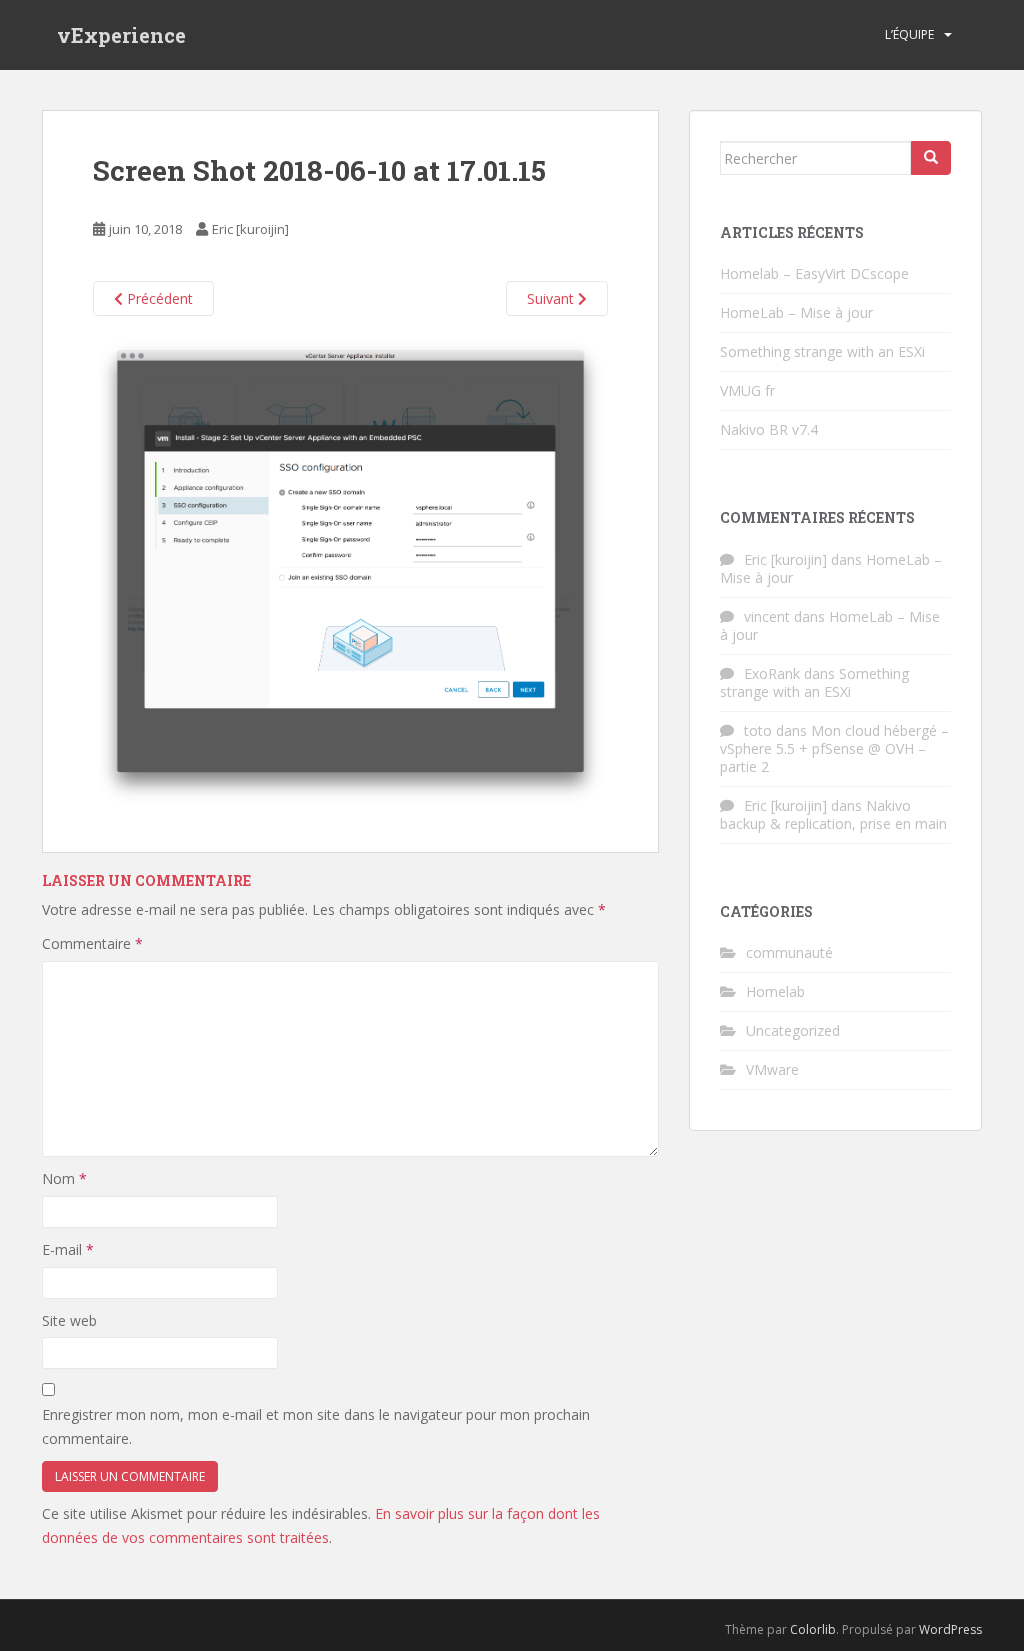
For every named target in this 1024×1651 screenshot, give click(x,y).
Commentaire (92, 943)
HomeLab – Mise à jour (796, 312)
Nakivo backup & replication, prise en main (833, 814)
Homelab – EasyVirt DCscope (814, 273)
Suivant (552, 298)
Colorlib (813, 1629)
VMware (772, 1069)
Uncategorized (793, 1030)
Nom (64, 1178)
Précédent (158, 298)
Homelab (775, 991)
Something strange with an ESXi (822, 351)
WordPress (950, 1629)
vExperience (121, 35)
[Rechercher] (931, 158)
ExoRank (772, 673)
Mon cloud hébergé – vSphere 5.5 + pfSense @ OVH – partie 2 (834, 748)
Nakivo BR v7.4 (769, 429)
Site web (69, 1320)
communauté (789, 952)
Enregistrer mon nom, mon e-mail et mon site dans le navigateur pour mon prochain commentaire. (316, 1426)
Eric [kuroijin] (250, 229)
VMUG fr (747, 390)
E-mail (68, 1249)
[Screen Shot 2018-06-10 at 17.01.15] (350, 570)
